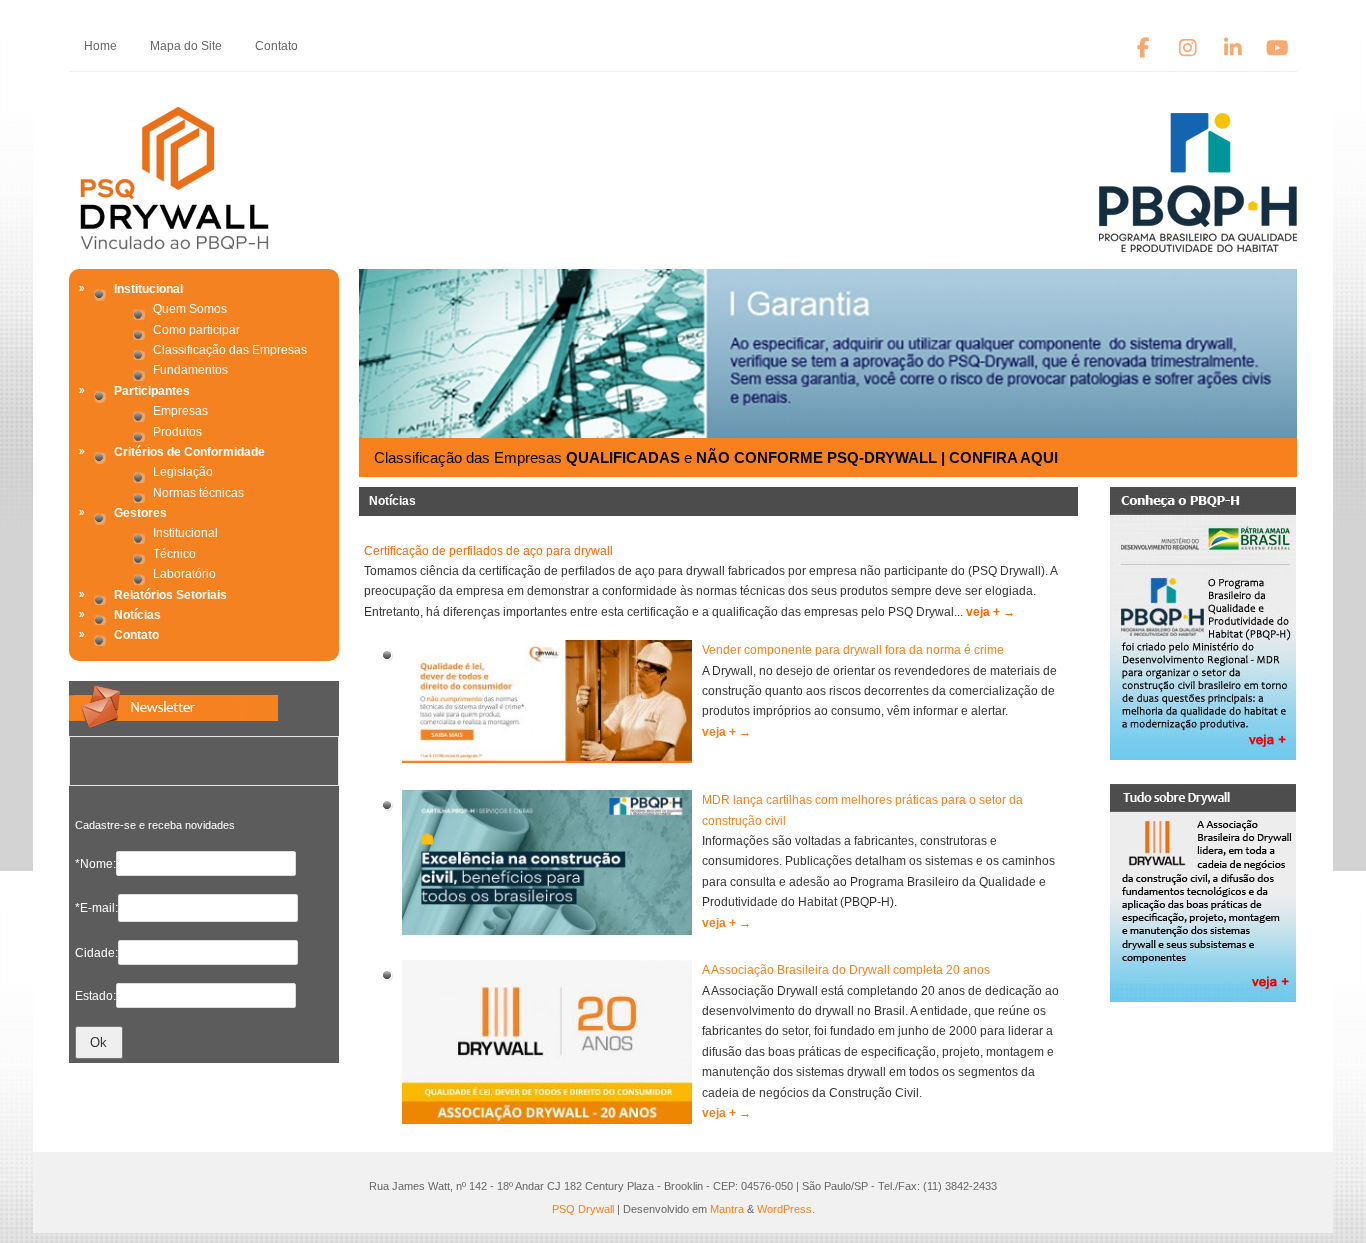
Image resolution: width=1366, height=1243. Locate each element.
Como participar (196, 330)
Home (100, 46)
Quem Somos (190, 309)
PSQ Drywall (583, 1209)
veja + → (990, 612)
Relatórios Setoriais (170, 595)
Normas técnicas (198, 493)
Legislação (183, 472)
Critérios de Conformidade (189, 452)
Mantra (727, 1209)
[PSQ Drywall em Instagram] (1188, 48)
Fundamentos (190, 370)
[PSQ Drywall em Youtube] (1277, 48)
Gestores (140, 513)
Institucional (148, 289)
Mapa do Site (186, 46)
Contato (276, 46)
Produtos (177, 432)
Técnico (174, 554)
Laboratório (184, 574)
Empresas (180, 411)
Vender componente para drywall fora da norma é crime (853, 650)
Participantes (152, 391)
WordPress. (786, 1209)
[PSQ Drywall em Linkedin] (1232, 48)
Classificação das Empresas (230, 350)
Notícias (137, 615)
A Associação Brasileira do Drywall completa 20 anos (846, 970)
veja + (726, 732)
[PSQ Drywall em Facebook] (1143, 48)
